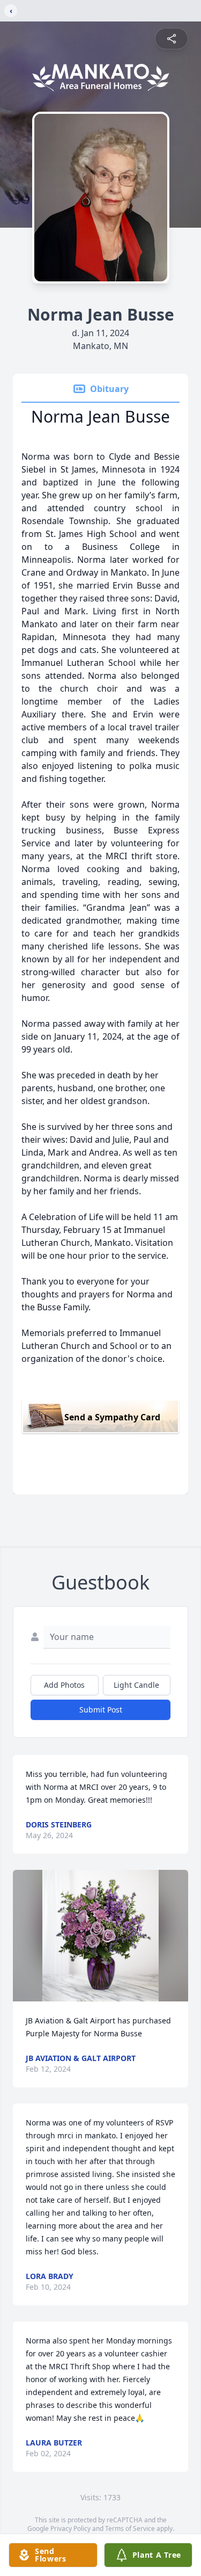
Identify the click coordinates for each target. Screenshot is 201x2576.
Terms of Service (130, 2528)
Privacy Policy (70, 2528)
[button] (101, 1936)
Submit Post (101, 1710)
